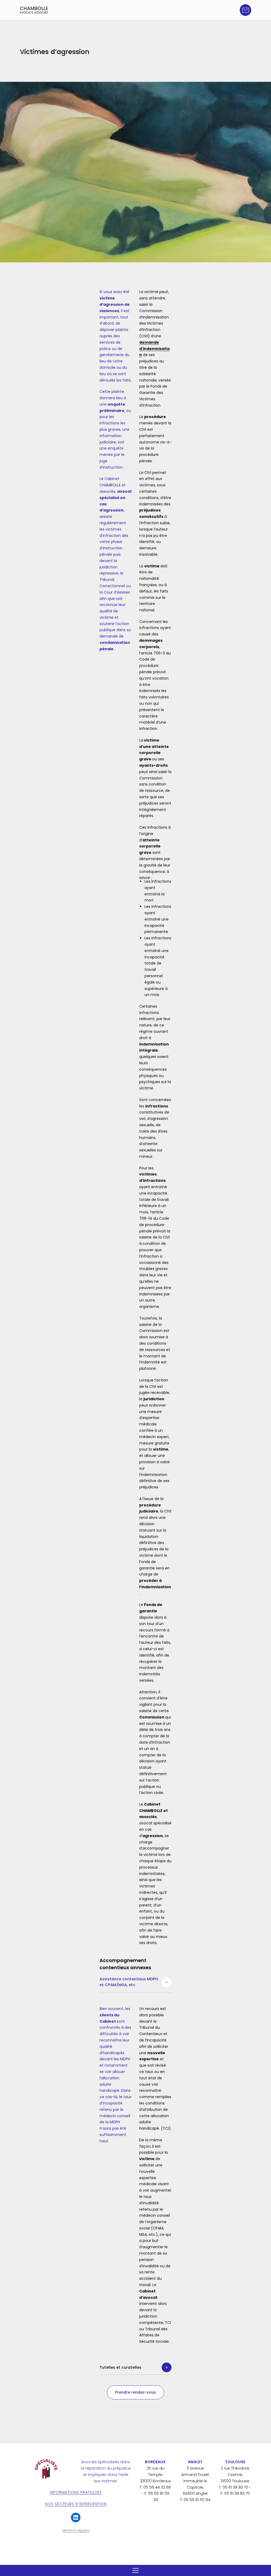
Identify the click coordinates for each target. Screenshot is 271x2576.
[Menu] (135, 2570)
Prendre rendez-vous (135, 2392)
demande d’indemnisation (155, 349)
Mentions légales (76, 2530)
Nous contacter (245, 10)
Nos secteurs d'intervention (76, 2504)
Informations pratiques (76, 2492)
